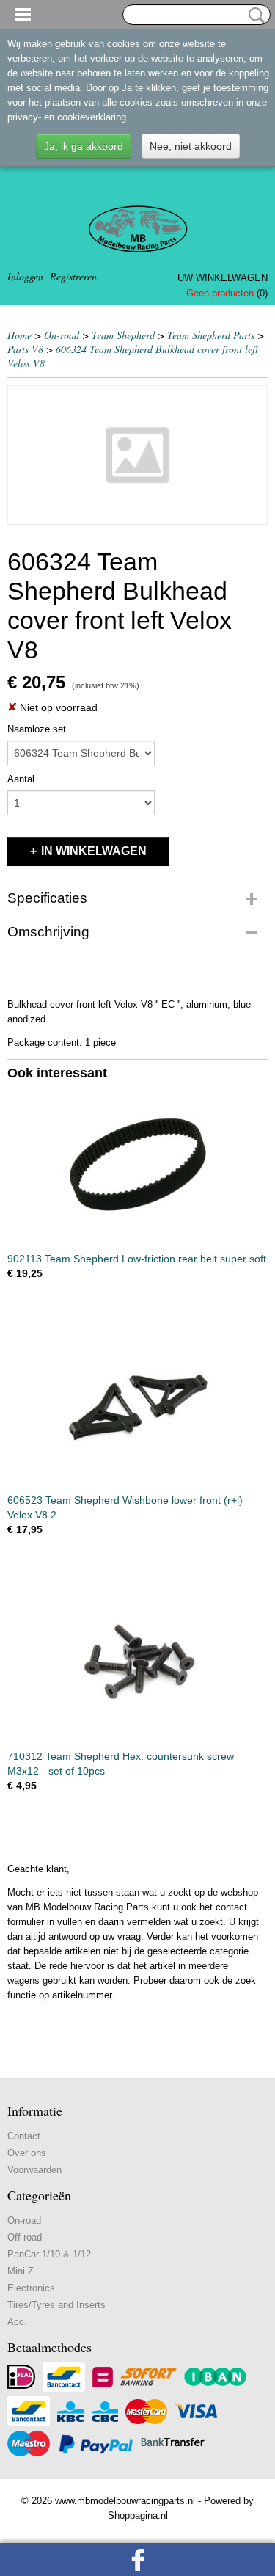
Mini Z (21, 2271)
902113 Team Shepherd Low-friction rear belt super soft (137, 1259)
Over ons (27, 2153)
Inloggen (25, 276)
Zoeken (254, 15)
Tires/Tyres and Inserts (56, 2305)
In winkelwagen (94, 851)
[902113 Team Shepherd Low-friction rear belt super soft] (137, 1165)
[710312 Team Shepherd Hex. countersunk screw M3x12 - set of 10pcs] (137, 1663)
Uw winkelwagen (223, 278)
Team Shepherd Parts (211, 335)
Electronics (31, 2288)
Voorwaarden (34, 2170)
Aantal (21, 779)
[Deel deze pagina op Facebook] (137, 2559)
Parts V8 (25, 349)
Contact (24, 2136)
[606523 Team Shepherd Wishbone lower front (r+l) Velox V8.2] (137, 1407)
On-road (62, 335)
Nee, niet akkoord (191, 146)
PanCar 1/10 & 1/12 (49, 2254)
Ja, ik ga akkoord (84, 146)
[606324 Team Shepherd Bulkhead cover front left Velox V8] (137, 455)
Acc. (17, 2322)
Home (19, 335)
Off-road (25, 2237)
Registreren (73, 276)
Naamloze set (37, 729)
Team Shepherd (123, 335)
